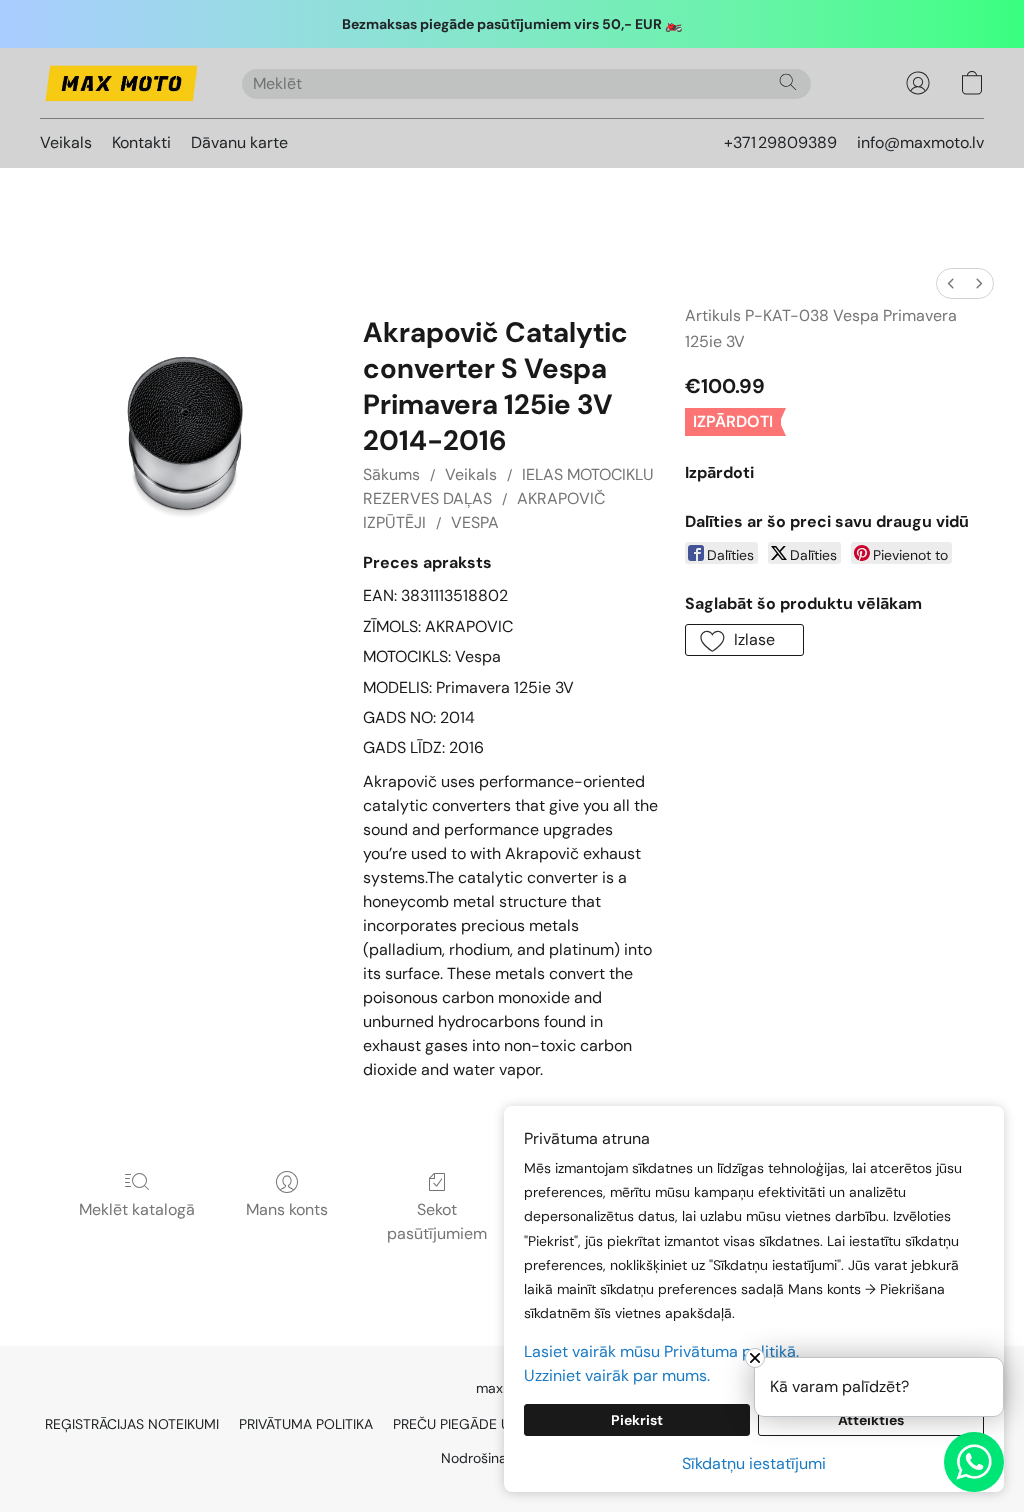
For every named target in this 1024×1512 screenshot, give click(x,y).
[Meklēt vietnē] (788, 82)
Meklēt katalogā (137, 1209)
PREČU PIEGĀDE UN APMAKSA (490, 1424)
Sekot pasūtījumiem (437, 1221)
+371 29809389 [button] (780, 142)
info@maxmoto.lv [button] (920, 142)
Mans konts (287, 1209)
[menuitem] (951, 283)
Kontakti (141, 142)
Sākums (391, 474)
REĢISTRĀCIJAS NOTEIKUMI (132, 1424)
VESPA (475, 522)
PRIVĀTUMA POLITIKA (306, 1424)
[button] (121, 83)
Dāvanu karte (239, 142)
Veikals (66, 142)
